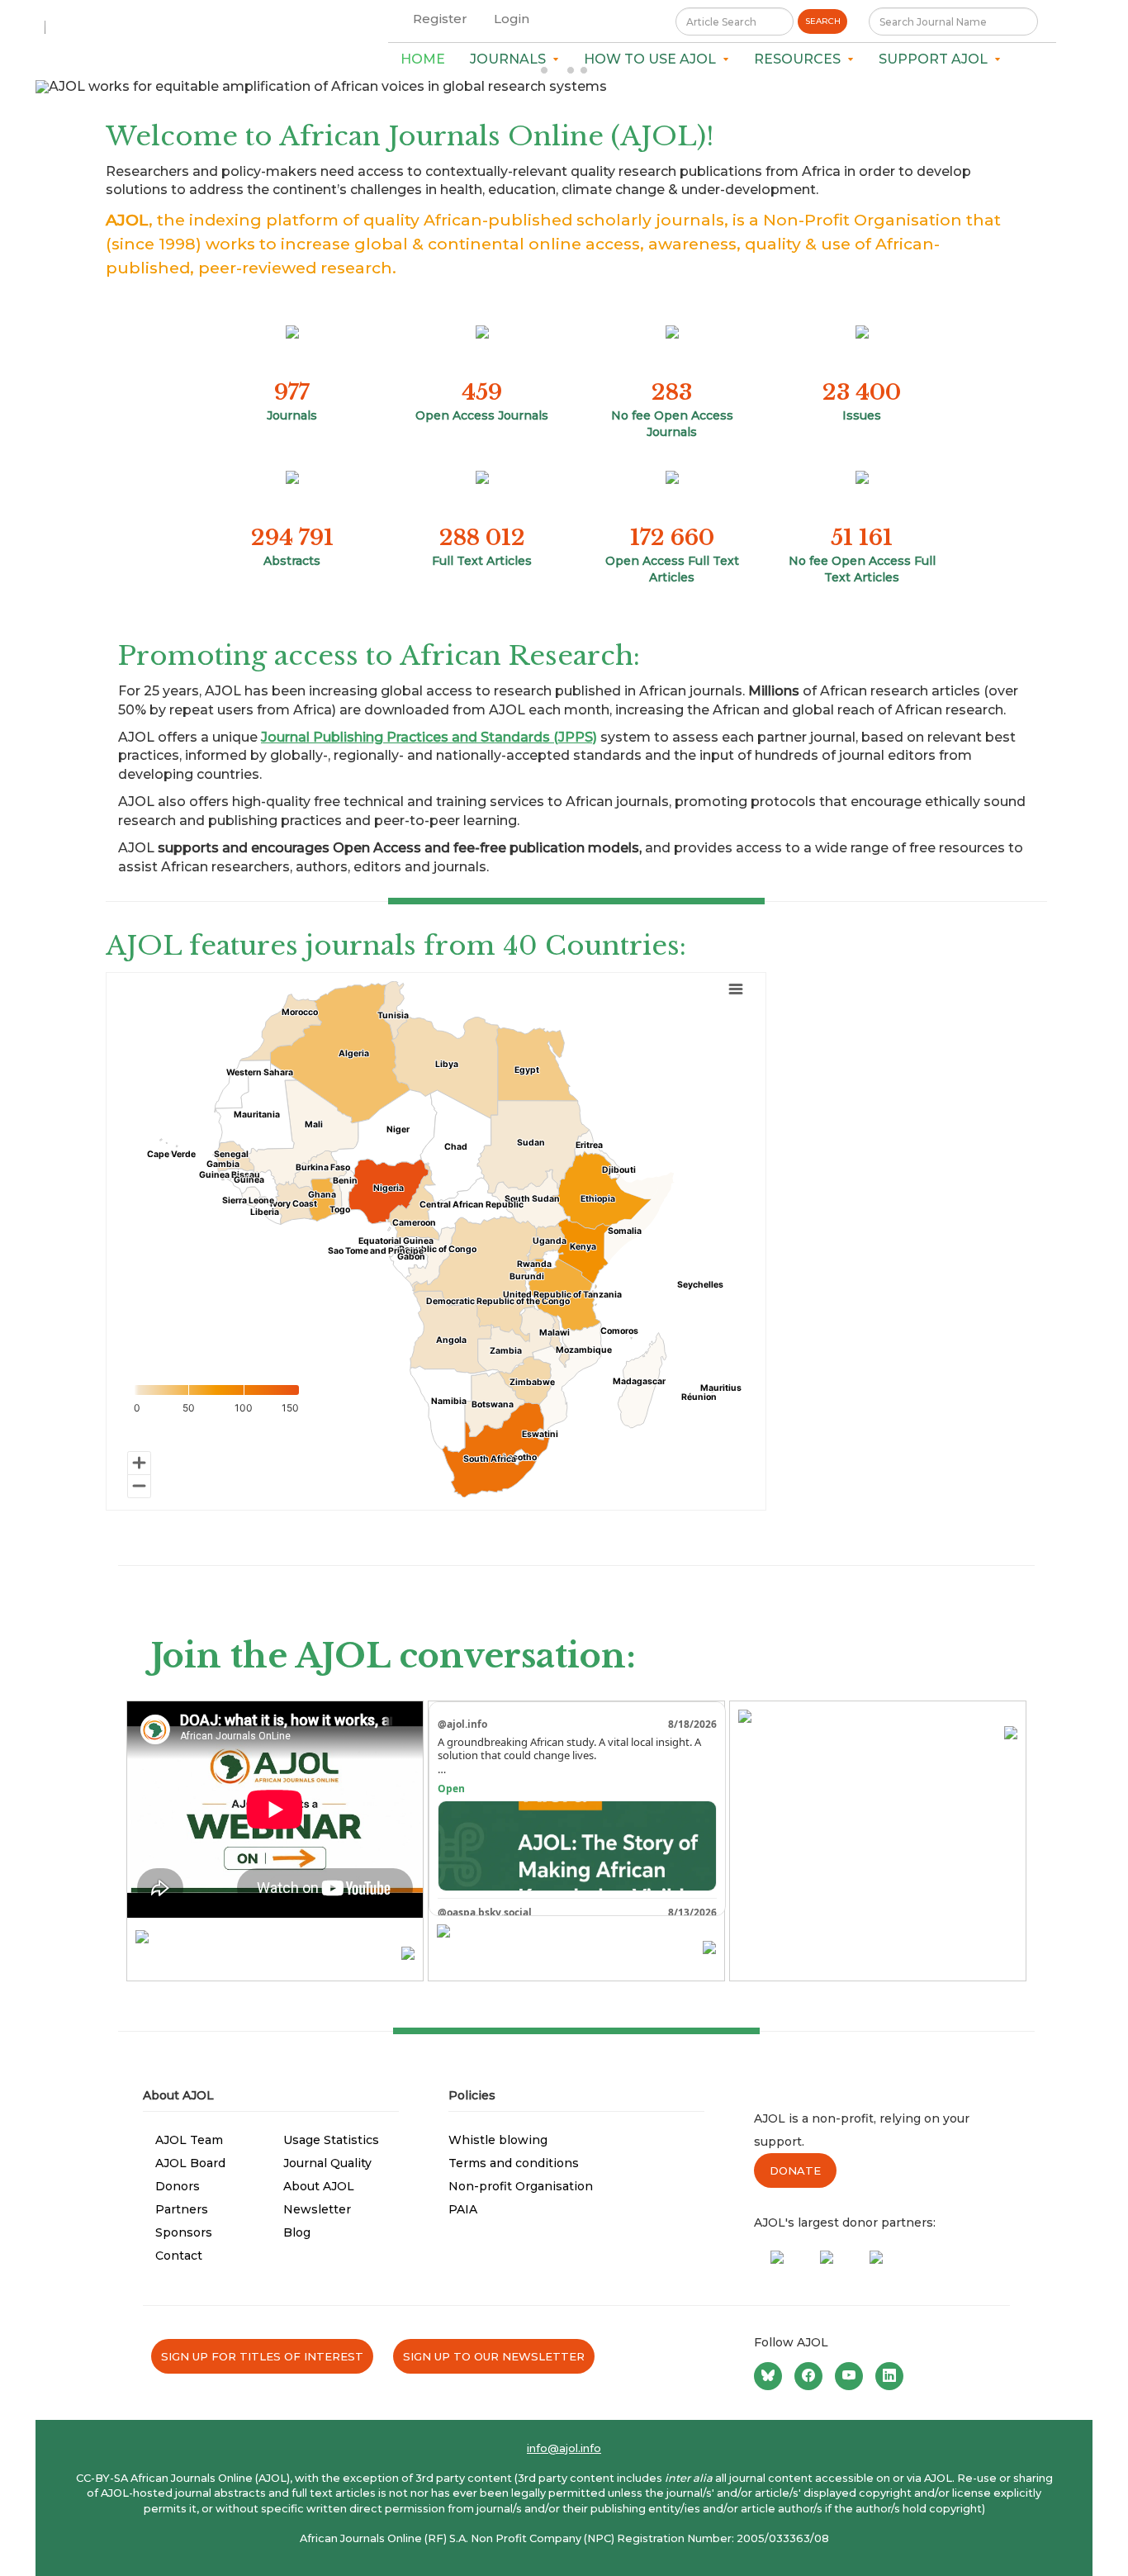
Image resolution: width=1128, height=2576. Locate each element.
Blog (297, 2232)
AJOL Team (189, 2140)
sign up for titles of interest (262, 2356)
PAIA (463, 2209)
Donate (795, 2170)
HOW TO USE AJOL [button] (653, 59)
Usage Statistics (331, 2140)
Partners (182, 2209)
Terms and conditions (514, 2163)
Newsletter (317, 2209)
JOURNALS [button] (511, 59)
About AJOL (319, 2186)
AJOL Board (190, 2163)
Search (823, 21)
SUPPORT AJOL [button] (936, 59)
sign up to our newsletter (494, 2356)
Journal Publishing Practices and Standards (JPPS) (429, 737)
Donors (178, 2186)
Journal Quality (327, 2163)
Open (451, 1788)
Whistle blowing (498, 2140)
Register (440, 19)
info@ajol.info (564, 2448)
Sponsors (184, 2232)
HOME (423, 59)
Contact (179, 2256)
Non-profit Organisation (521, 2186)
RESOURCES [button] (801, 59)
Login (512, 19)
